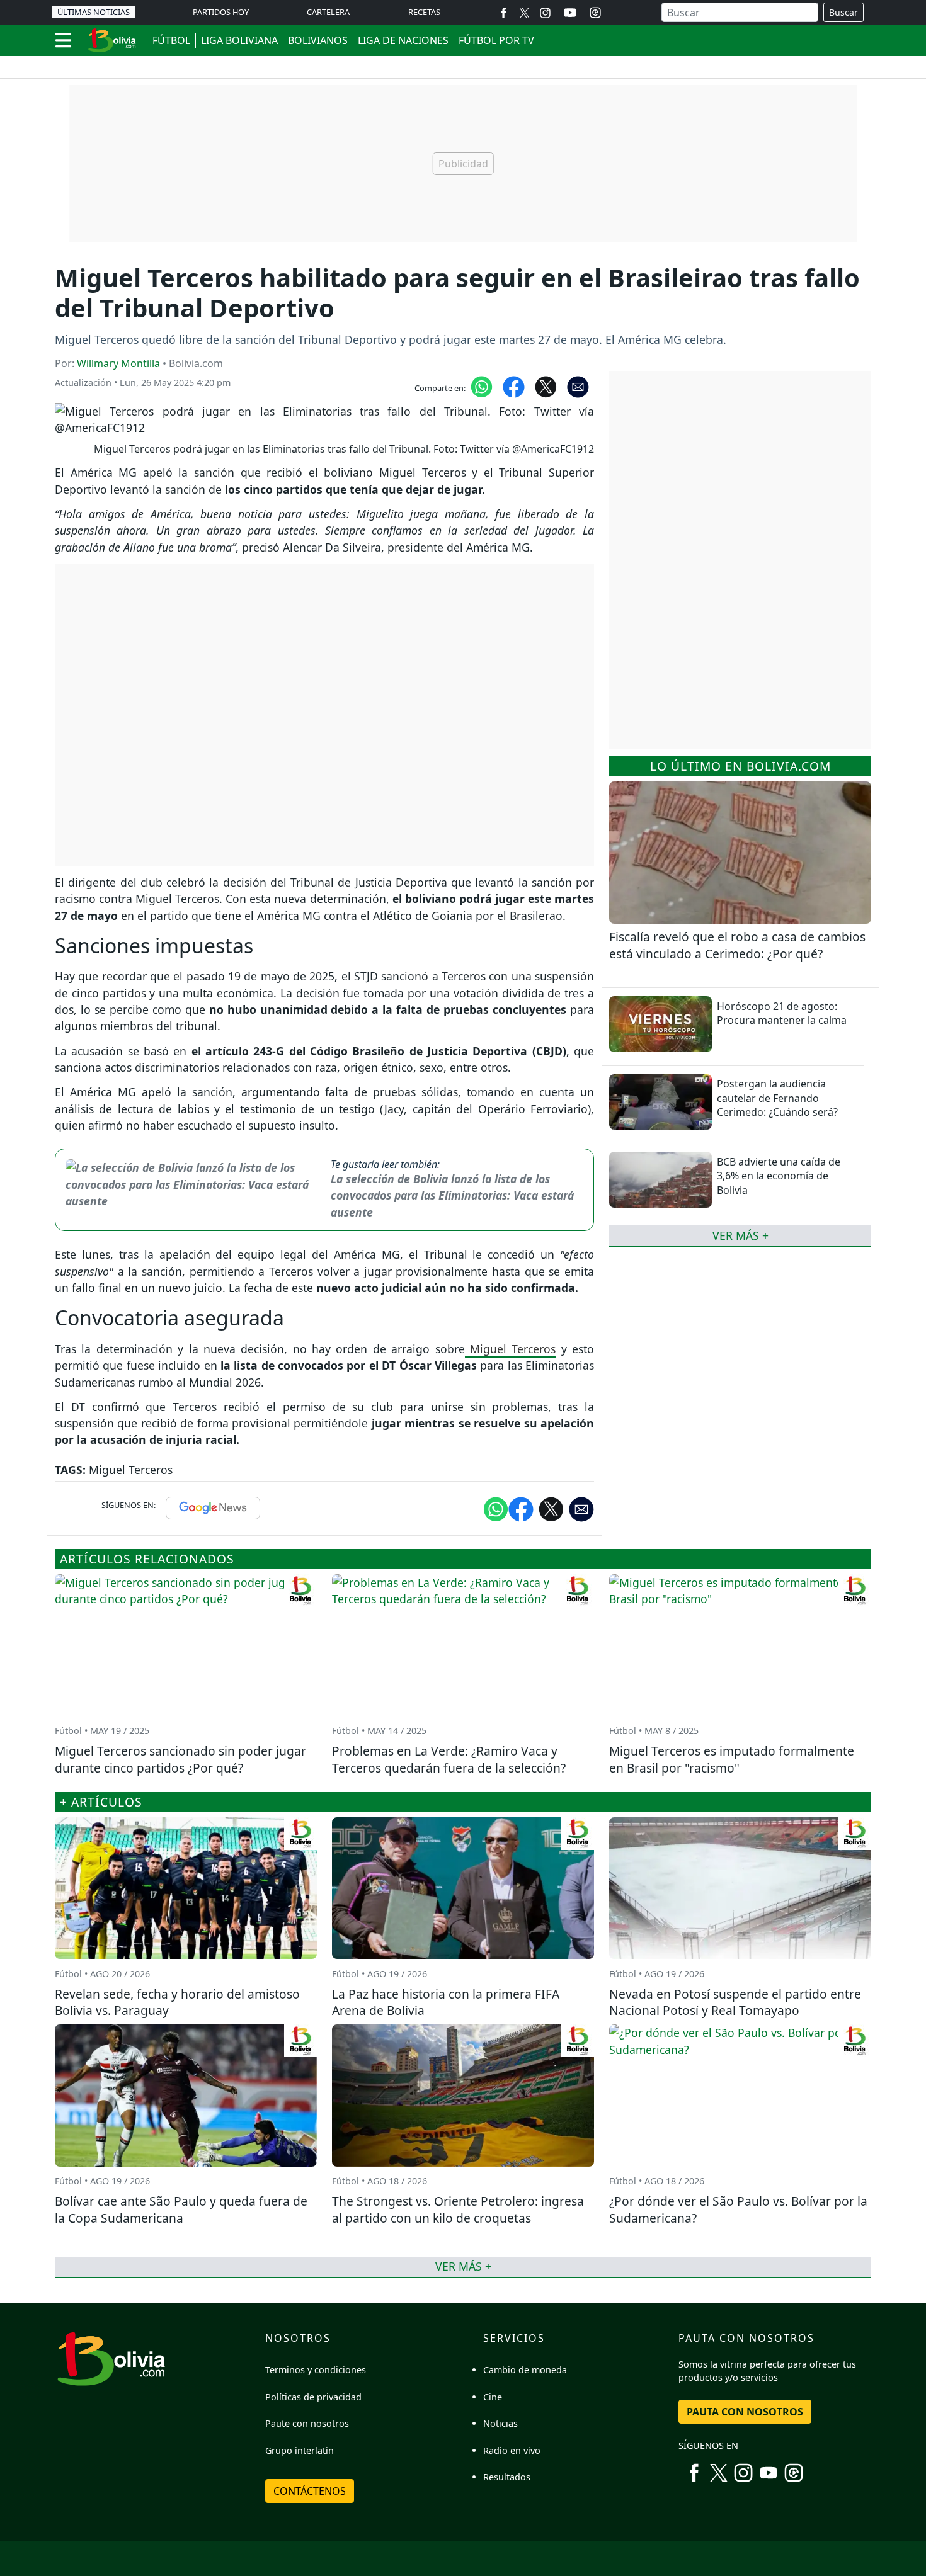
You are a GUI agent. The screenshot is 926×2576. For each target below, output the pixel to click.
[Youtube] (570, 13)
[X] (524, 12)
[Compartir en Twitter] (551, 1508)
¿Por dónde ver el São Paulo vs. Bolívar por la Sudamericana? (738, 2210)
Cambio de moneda (525, 2370)
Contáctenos (310, 2491)
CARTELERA (328, 12)
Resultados (507, 2477)
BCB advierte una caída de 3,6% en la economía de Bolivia (779, 1176)
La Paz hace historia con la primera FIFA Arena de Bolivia (446, 2002)
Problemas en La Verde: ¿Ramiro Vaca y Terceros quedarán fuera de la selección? (449, 1759)
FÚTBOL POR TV (496, 40)
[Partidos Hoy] (595, 13)
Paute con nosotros (307, 2423)
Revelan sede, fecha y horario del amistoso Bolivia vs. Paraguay (177, 2002)
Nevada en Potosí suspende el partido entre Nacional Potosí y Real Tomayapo (735, 2002)
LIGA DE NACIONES (403, 40)
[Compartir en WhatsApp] (482, 386)
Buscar (843, 12)
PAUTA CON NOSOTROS (745, 2412)
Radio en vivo (512, 2450)
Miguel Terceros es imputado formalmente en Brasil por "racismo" (732, 1759)
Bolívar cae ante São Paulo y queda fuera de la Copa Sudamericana (181, 2210)
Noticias (500, 2423)
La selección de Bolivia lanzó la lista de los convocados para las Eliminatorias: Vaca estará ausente (452, 1195)
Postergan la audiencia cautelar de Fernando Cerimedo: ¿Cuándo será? (777, 1098)
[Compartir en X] (546, 386)
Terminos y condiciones (316, 2370)
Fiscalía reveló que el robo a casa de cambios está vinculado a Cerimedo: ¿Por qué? (737, 945)
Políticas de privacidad (313, 2397)
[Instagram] (545, 12)
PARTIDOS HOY (221, 12)
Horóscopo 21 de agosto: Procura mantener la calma (782, 1013)
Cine (493, 2397)
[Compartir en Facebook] (514, 386)
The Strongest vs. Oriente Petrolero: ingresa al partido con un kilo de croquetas (458, 2210)
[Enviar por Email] (578, 386)
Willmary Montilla (118, 363)
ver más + (740, 1235)
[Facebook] (504, 12)
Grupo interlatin (300, 2450)
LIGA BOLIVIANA (239, 40)
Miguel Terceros (511, 1349)
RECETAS (424, 12)
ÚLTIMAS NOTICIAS (94, 12)
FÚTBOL (171, 40)
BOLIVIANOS (318, 40)
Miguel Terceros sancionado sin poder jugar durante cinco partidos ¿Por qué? (180, 1759)
